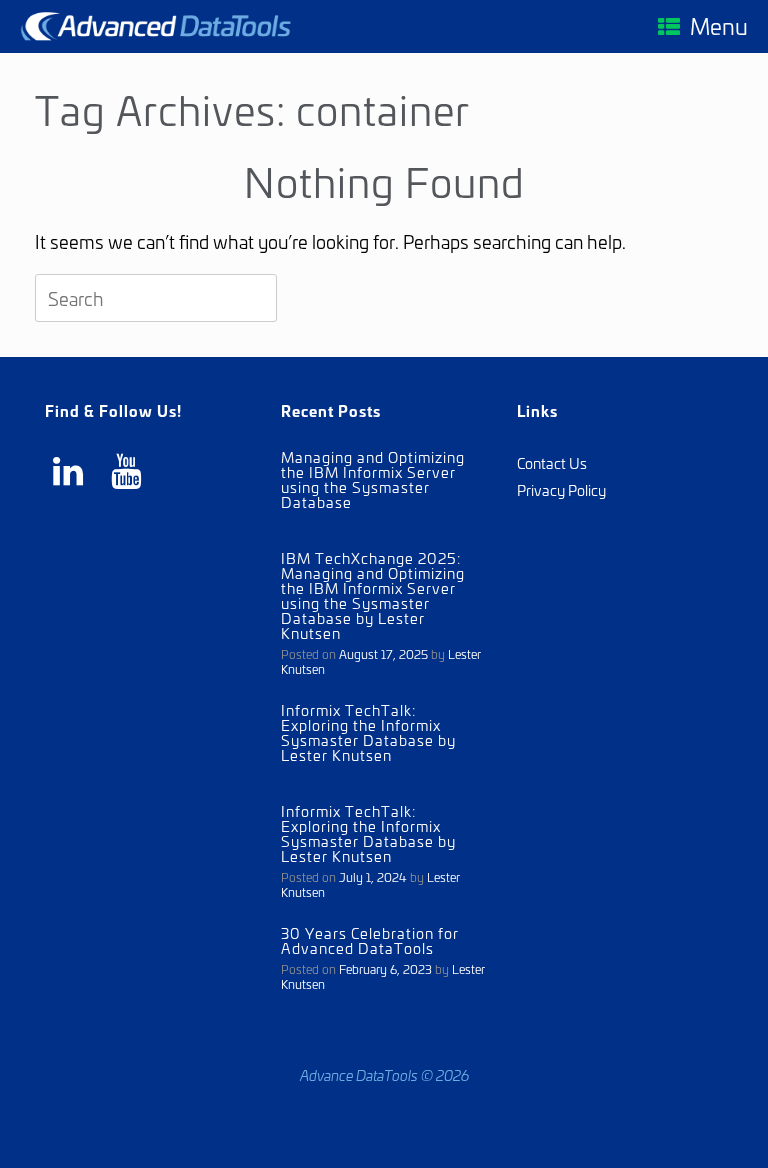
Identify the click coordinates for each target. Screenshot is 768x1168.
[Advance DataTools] (156, 26)
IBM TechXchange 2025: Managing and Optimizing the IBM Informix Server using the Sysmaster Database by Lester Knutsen (373, 595)
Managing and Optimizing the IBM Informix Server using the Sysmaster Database (373, 479)
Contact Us (552, 462)
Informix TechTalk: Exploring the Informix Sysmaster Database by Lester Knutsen (368, 732)
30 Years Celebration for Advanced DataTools (370, 940)
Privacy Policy (561, 489)
